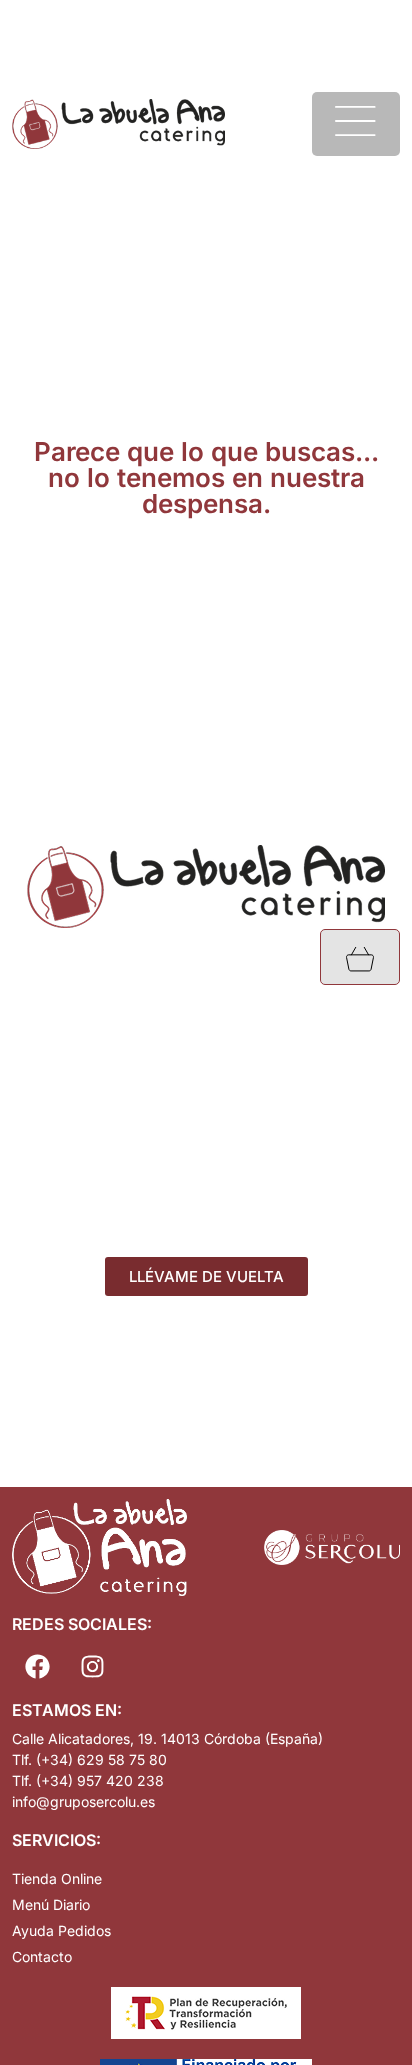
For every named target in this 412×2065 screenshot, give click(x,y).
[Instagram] (92, 1667)
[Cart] (360, 957)
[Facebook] (37, 1667)
